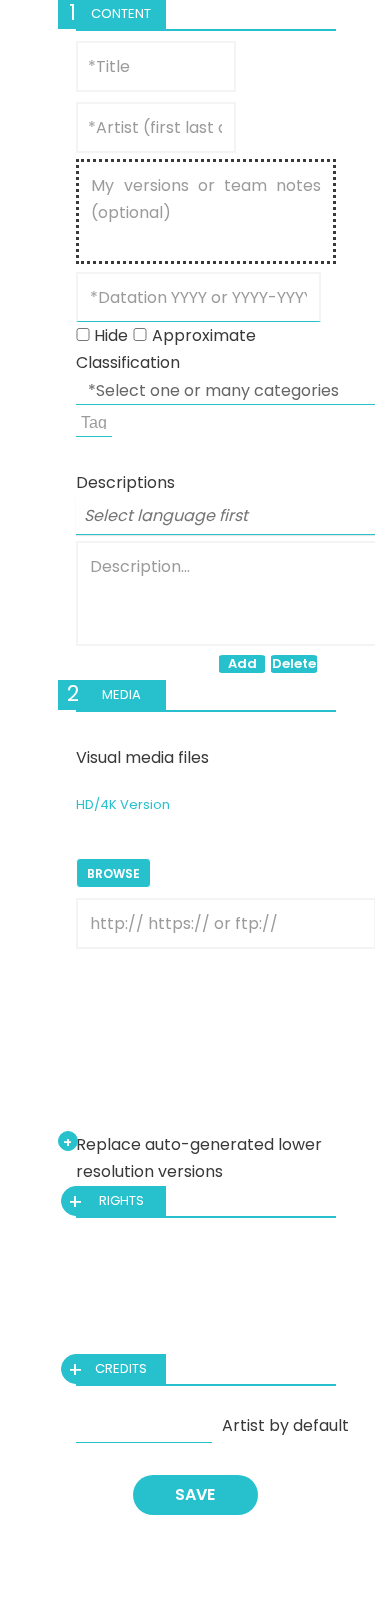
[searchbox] (96, 420)
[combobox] (94, 421)
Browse (113, 873)
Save (195, 1494)
